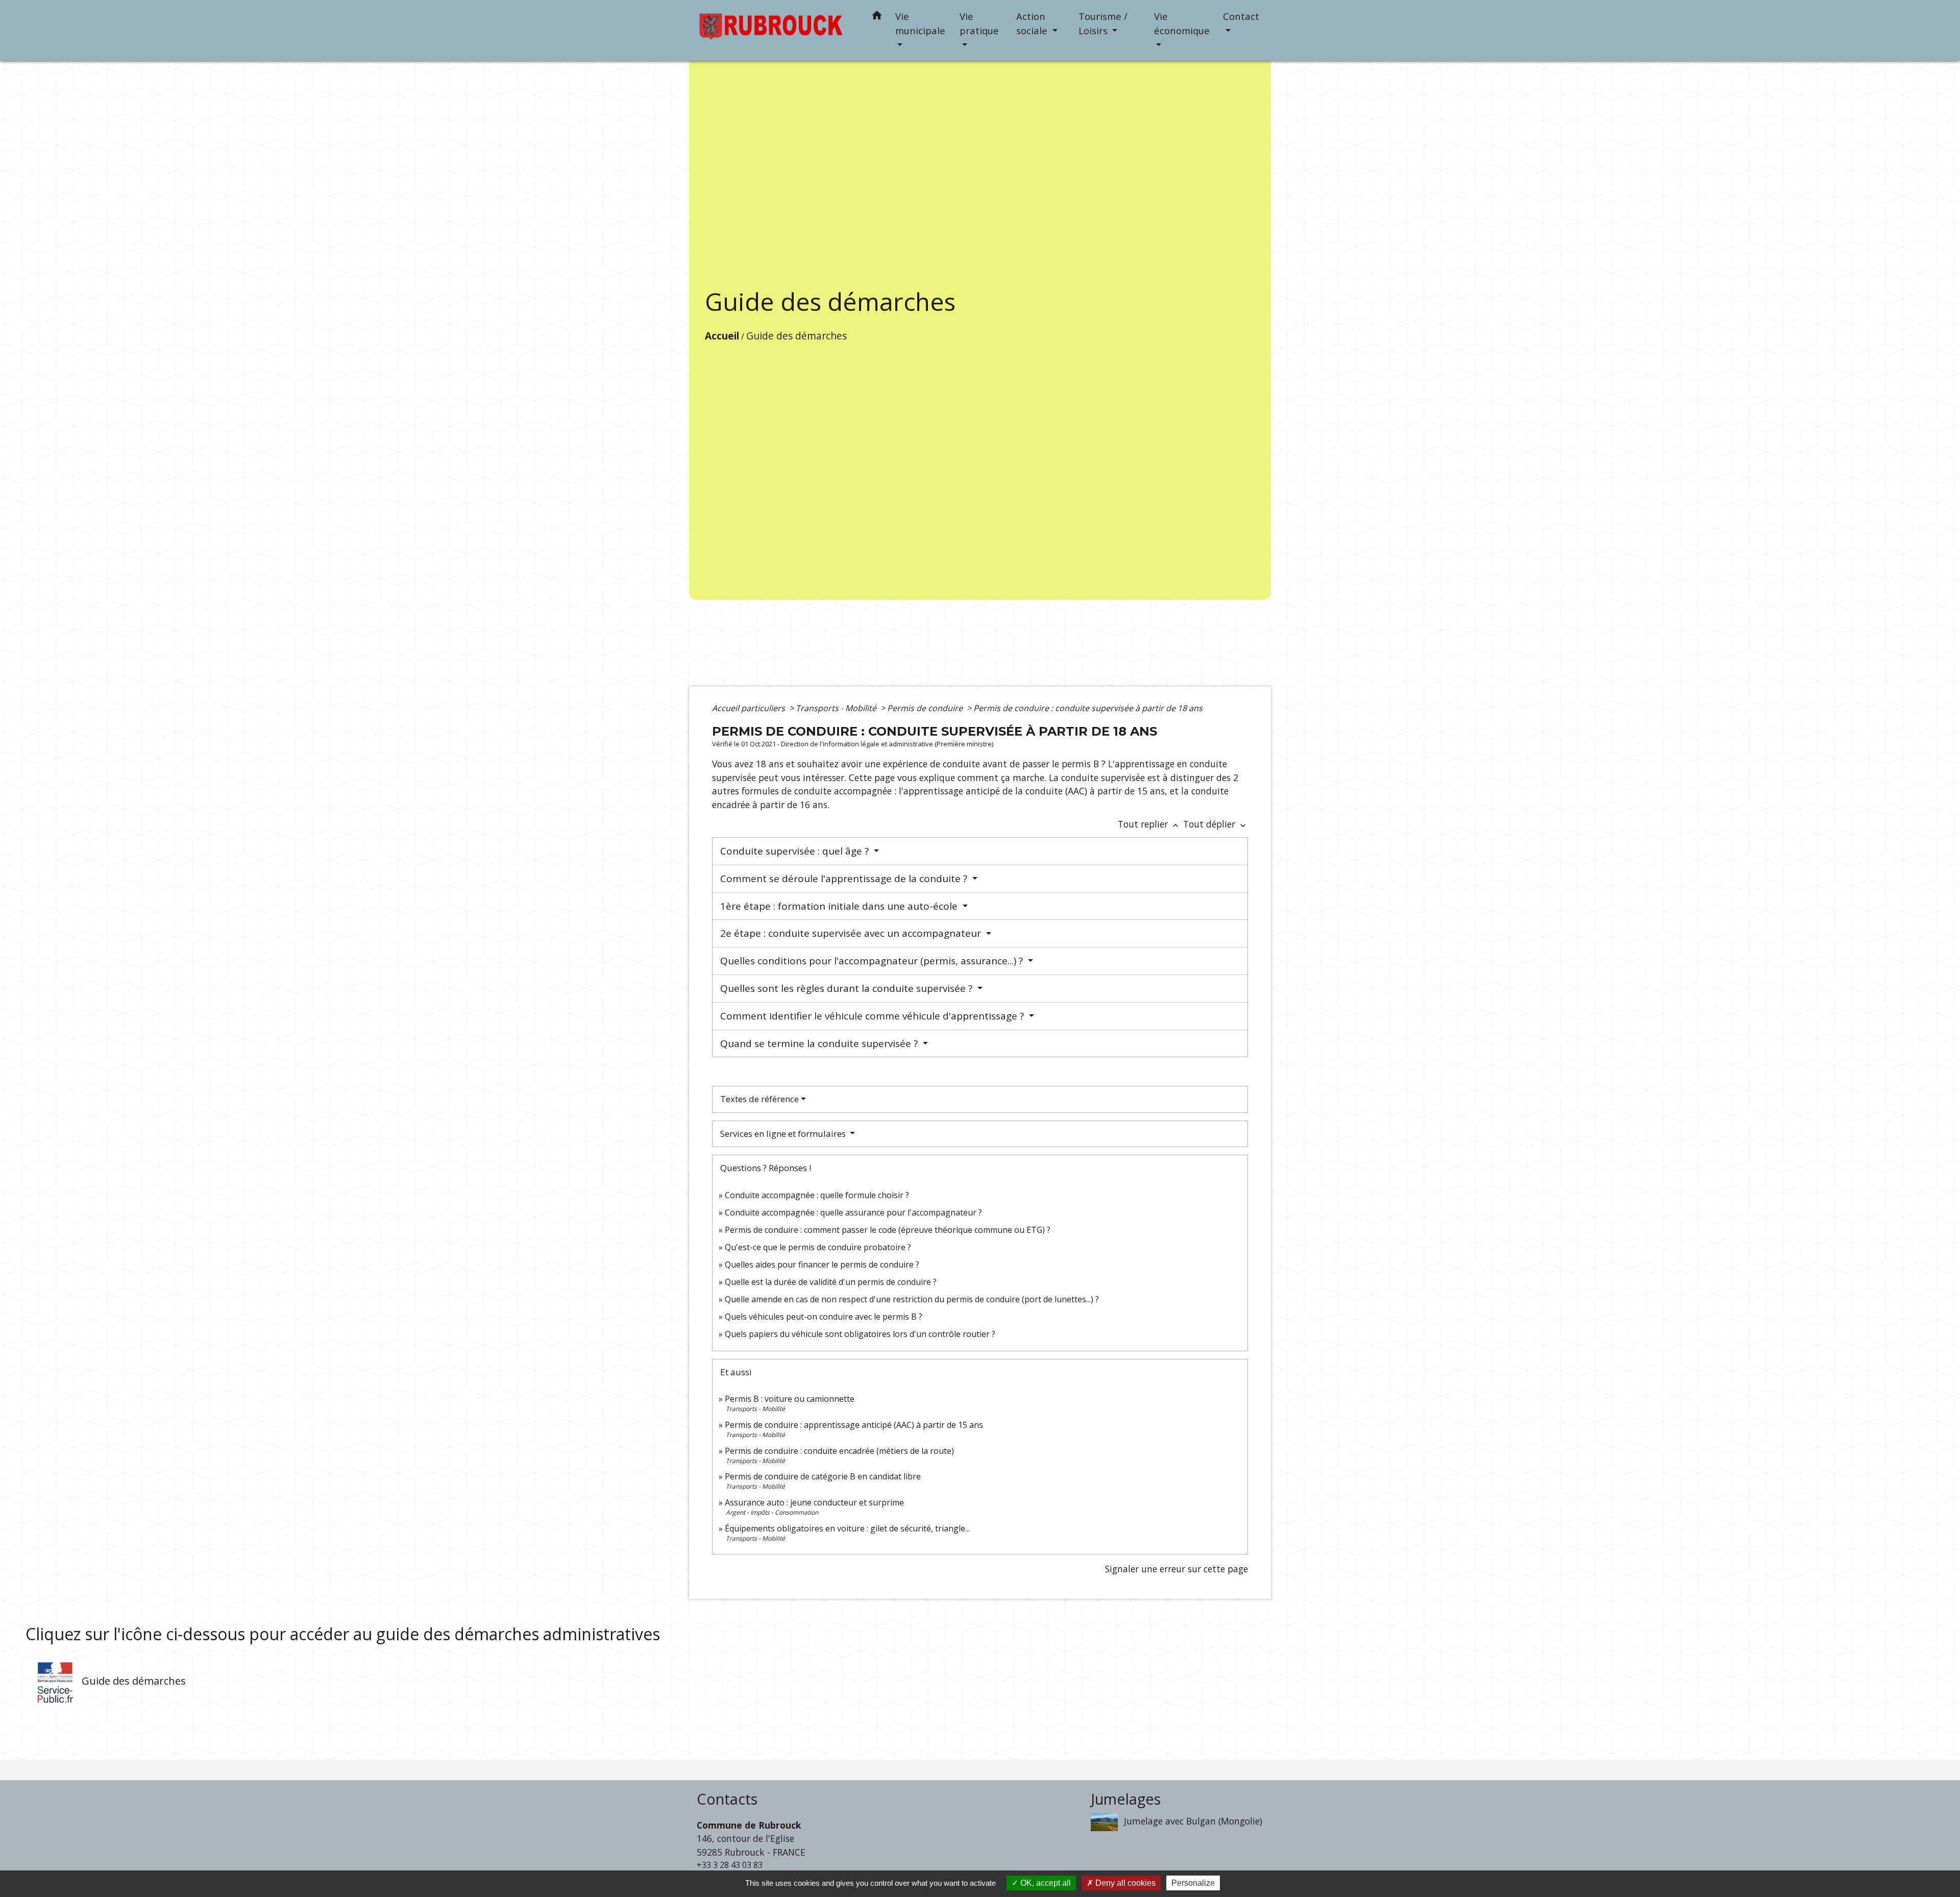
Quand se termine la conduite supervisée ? (820, 1043)
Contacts (727, 1799)
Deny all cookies (1124, 1883)
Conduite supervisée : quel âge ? (796, 851)
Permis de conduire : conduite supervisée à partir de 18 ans (1088, 708)
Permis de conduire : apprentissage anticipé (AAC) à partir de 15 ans (854, 1425)
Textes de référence (759, 1099)
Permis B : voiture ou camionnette (790, 1399)
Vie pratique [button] (979, 23)
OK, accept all (1045, 1883)
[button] (877, 17)
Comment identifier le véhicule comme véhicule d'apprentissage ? (873, 1016)
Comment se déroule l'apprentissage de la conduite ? (845, 879)
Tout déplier (1216, 824)
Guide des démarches (797, 336)
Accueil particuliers (750, 708)
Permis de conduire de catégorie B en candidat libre (823, 1476)
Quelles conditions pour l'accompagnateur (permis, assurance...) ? (873, 961)
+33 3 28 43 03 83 (730, 1865)
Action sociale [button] (1033, 23)
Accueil (722, 336)
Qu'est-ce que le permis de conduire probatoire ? (818, 1247)
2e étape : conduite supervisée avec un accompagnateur (852, 933)
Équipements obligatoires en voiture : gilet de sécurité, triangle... (847, 1528)
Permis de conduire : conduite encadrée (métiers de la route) (839, 1451)
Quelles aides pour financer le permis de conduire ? (822, 1264)
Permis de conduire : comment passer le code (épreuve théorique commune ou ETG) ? (888, 1230)
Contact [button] (1241, 16)
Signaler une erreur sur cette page (1177, 1569)
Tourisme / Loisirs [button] (1103, 23)
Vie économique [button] (1182, 23)
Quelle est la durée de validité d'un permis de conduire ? (831, 1282)
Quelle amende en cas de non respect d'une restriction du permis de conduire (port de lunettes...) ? (912, 1299)
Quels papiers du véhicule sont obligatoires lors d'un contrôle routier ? (860, 1334)
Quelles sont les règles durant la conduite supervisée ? (848, 988)
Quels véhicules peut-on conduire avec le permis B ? (824, 1317)
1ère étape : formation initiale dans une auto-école (840, 906)
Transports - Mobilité (837, 708)
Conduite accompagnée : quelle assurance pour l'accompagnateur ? (853, 1212)
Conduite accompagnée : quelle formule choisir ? (817, 1195)
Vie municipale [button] (920, 23)
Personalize (1193, 1883)
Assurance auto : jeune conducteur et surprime (814, 1502)
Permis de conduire (926, 708)
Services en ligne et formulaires (784, 1134)
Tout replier (1149, 824)
